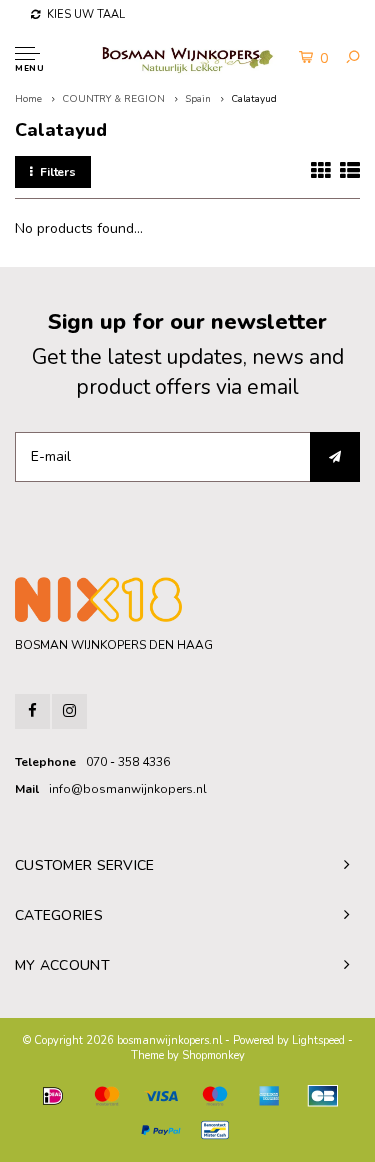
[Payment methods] (53, 1096)
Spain (198, 99)
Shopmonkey (213, 1055)
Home (28, 99)
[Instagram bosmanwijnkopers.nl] (69, 711)
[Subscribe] (335, 457)
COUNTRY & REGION (113, 99)
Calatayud (254, 99)
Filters (58, 172)
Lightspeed (318, 1040)
